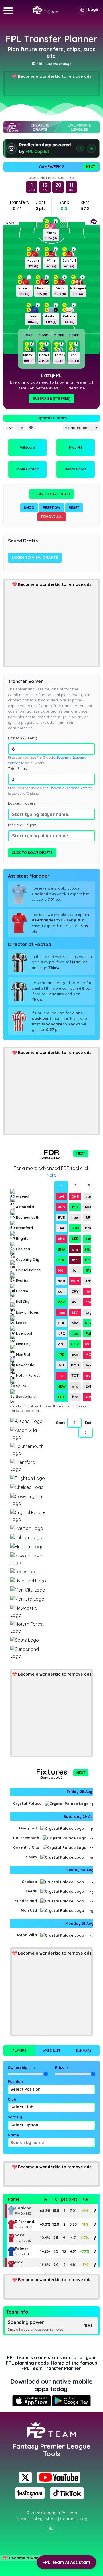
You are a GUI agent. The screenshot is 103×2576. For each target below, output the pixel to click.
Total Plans (17, 768)
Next (91, 167)
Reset (74, 508)
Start (60, 1423)
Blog (83, 2519)
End (88, 1423)
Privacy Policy (29, 2519)
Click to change (59, 64)
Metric (70, 428)
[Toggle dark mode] (82, 10)
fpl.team (69, 2513)
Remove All (52, 517)
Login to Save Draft (52, 494)
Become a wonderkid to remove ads (55, 76)
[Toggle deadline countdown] (31, 428)
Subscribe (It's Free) (52, 398)
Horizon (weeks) (23, 738)
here (52, 1175)
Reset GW (51, 508)
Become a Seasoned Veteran (71, 788)
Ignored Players (22, 825)
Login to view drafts (35, 558)
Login (94, 9)
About (51, 2519)
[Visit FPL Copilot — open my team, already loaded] (51, 148)
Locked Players (22, 803)
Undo (29, 508)
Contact (68, 2519)
